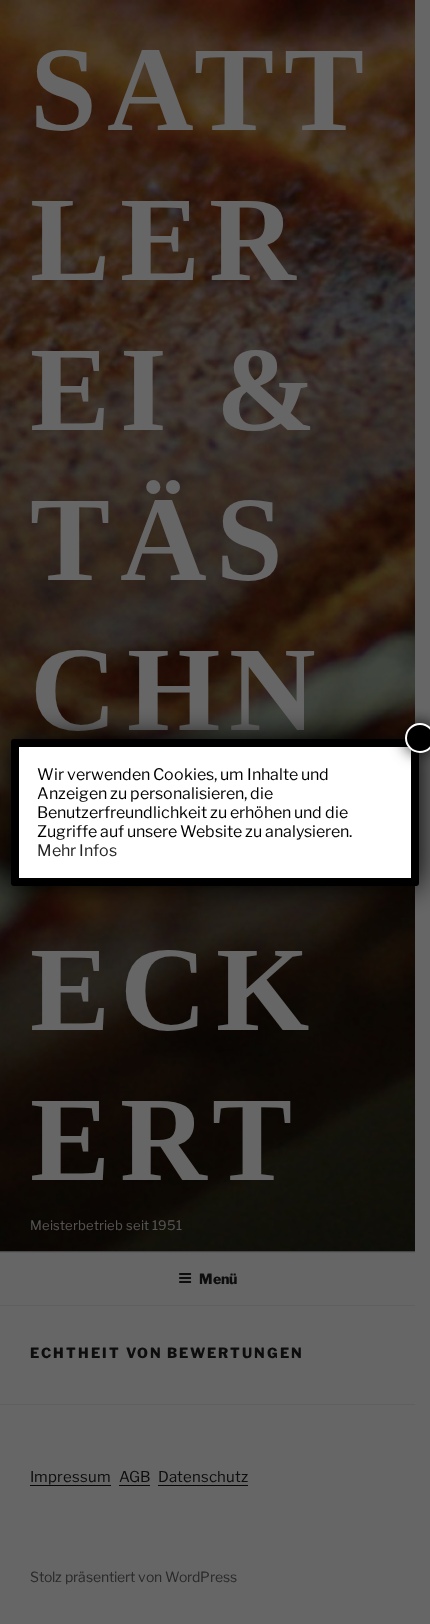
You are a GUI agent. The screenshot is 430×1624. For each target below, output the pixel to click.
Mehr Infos (77, 850)
